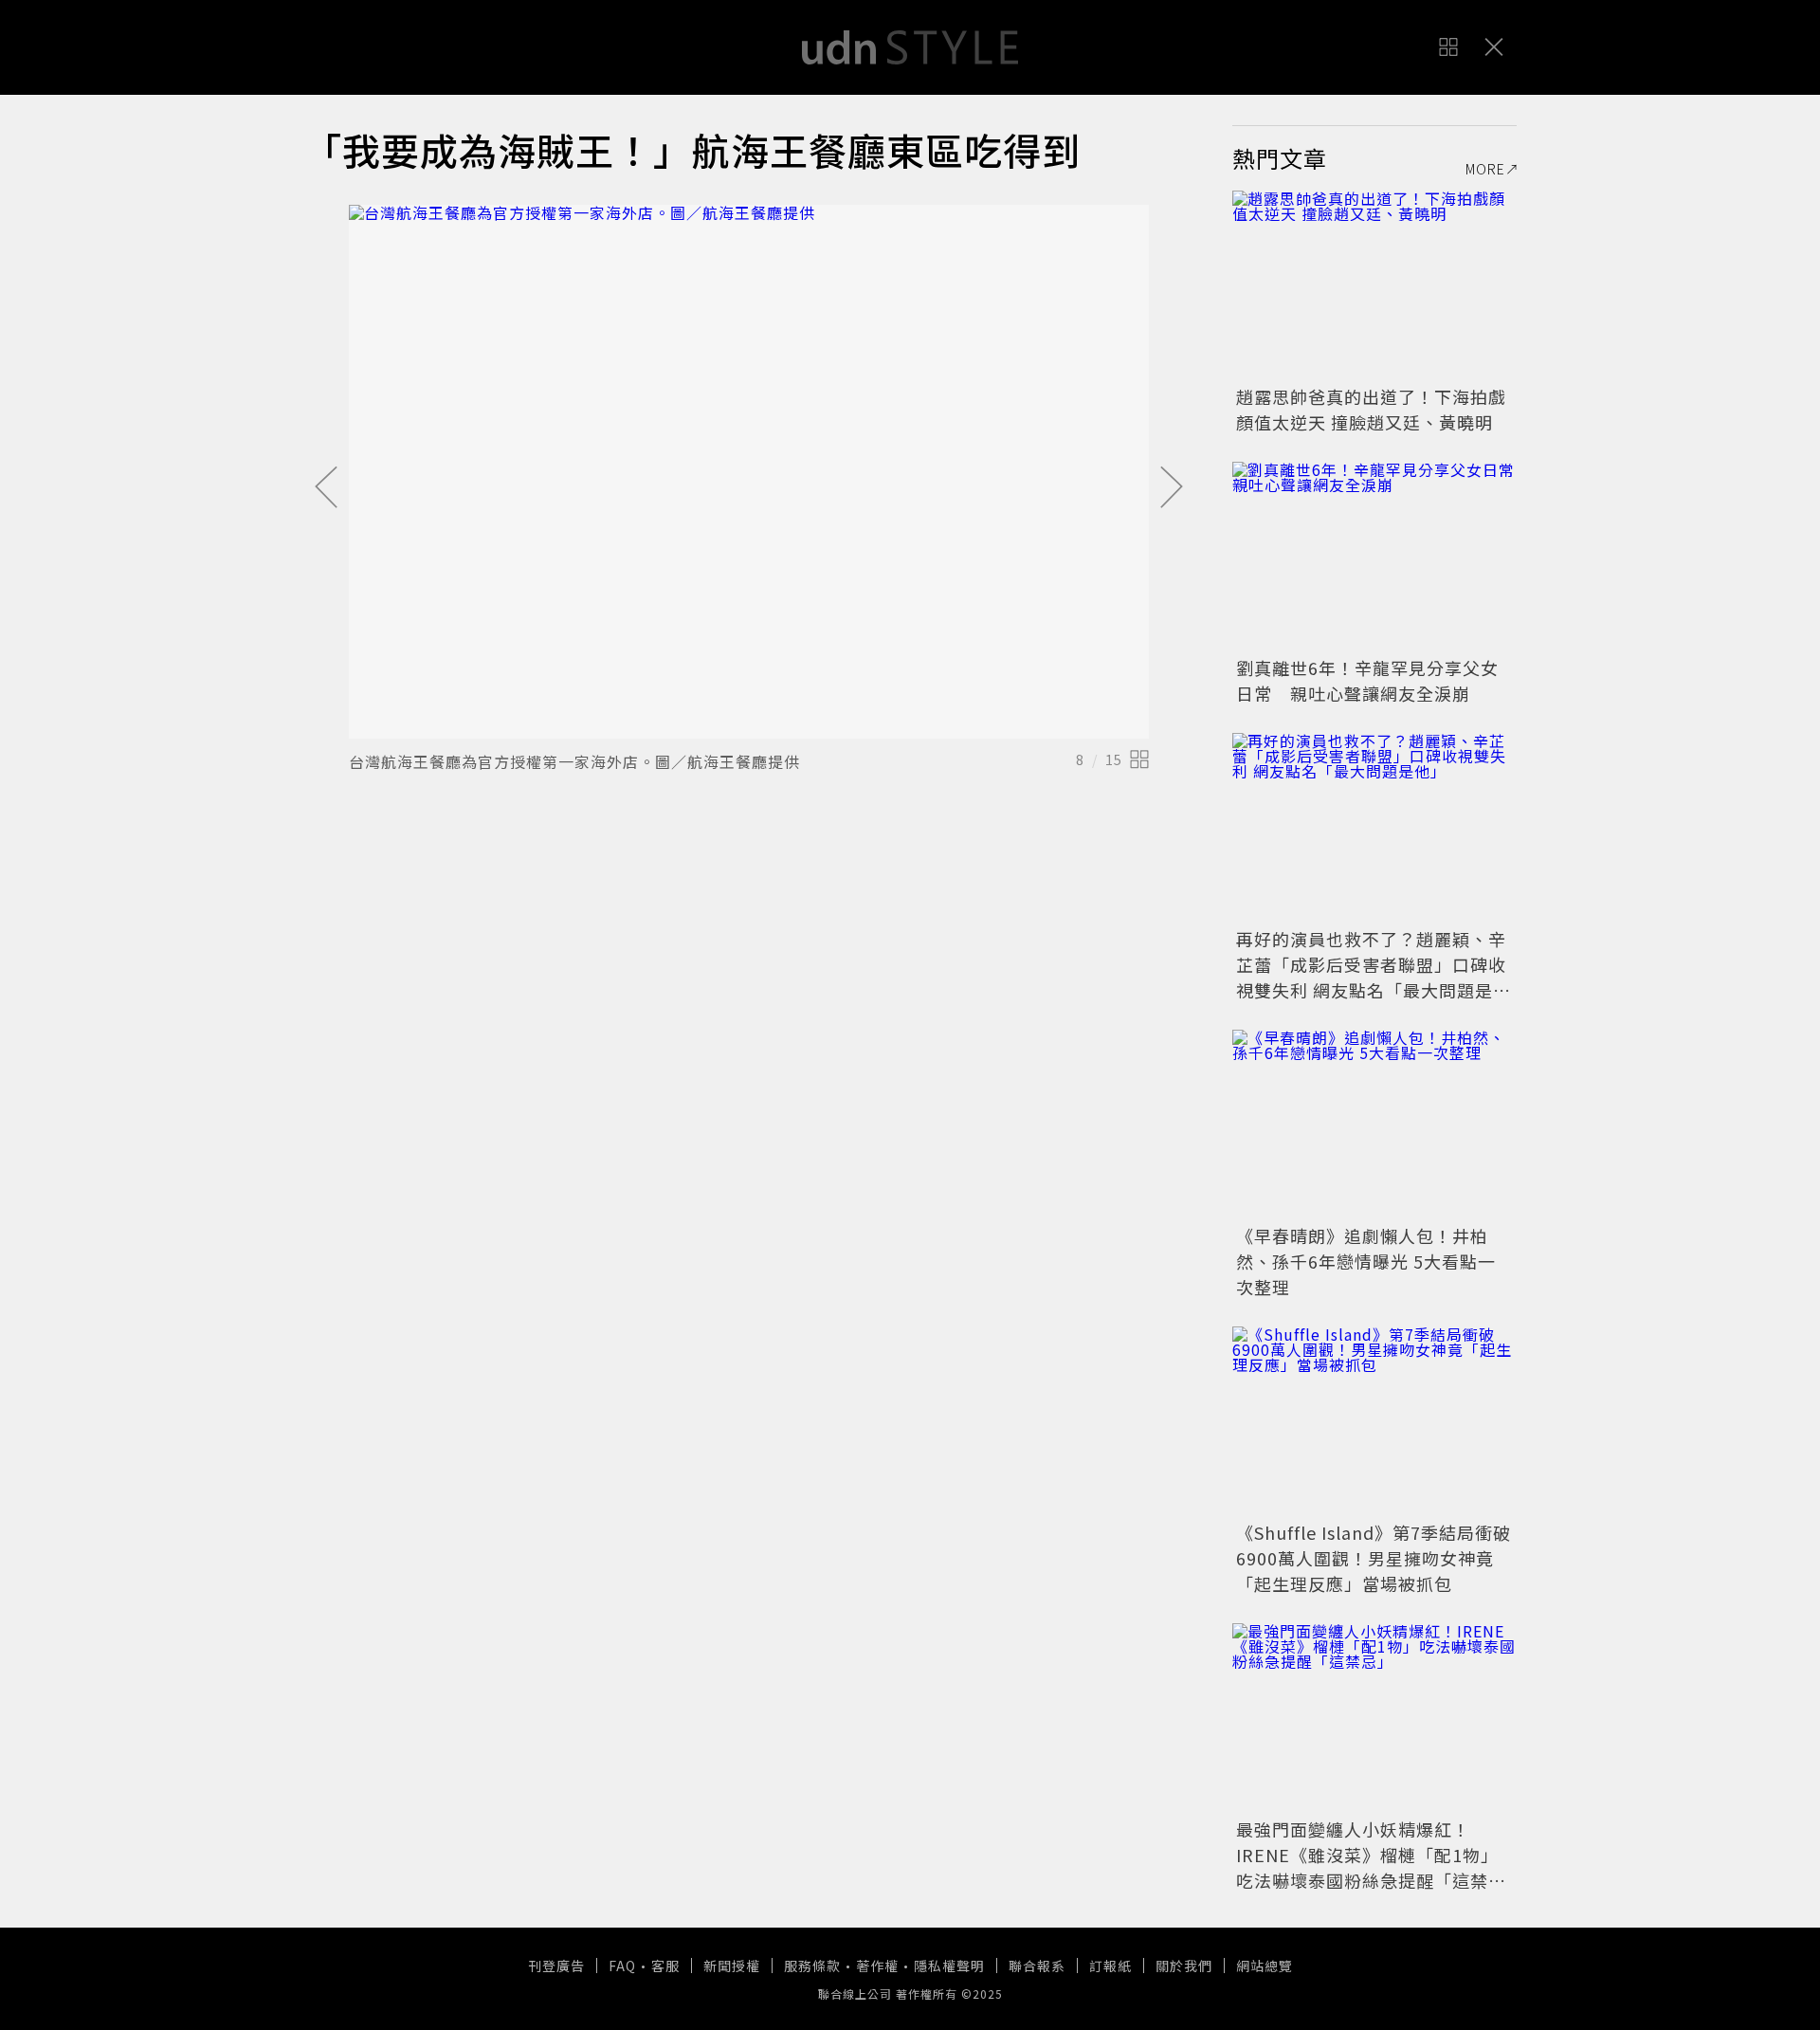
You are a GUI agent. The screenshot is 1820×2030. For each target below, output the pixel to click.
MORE (1485, 169)
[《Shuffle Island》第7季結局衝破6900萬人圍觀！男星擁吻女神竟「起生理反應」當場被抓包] (1374, 1421)
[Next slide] (1172, 488)
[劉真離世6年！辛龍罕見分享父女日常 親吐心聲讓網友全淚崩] (1374, 557)
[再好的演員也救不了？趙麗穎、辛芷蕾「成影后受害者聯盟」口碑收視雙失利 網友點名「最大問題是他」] (1374, 828)
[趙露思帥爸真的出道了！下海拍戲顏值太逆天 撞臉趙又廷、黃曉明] (1374, 285)
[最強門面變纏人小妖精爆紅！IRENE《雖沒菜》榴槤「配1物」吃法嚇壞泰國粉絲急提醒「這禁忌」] (1374, 1718)
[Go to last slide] (326, 488)
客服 (665, 1966)
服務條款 (812, 1966)
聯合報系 (1037, 1966)
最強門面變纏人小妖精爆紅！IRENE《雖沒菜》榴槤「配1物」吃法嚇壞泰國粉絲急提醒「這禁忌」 (1367, 1867)
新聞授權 (732, 1966)
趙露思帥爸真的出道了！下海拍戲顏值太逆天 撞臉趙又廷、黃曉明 (1371, 409)
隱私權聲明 (949, 1966)
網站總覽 (1265, 1966)
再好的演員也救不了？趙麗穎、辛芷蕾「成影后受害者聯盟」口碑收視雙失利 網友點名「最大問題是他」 (1371, 977)
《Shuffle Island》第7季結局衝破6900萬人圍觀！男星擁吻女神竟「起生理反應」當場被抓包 (1374, 1558)
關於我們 (1184, 1966)
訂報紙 (1110, 1966)
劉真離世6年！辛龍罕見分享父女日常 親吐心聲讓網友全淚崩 (1367, 680)
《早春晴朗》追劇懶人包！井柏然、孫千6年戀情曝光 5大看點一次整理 (1366, 1261)
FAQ (622, 1966)
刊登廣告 (556, 1966)
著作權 (877, 1966)
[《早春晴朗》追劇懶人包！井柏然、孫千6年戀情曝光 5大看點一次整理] (1374, 1125)
